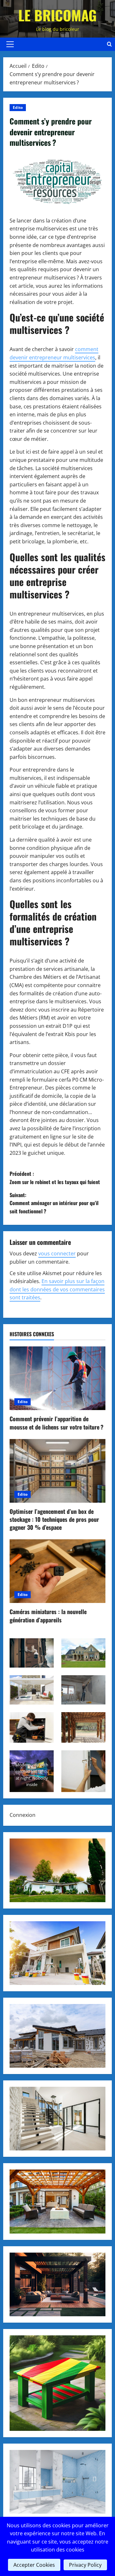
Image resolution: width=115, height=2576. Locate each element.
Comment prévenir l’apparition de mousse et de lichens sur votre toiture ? (57, 1423)
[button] (10, 44)
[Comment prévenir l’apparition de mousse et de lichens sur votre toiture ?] (57, 1378)
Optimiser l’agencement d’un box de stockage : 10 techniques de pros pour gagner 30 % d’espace (54, 1519)
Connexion (23, 1815)
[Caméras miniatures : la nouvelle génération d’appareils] (57, 1571)
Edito (18, 107)
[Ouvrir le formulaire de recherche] (109, 44)
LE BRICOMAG (57, 15)
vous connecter (57, 1253)
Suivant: (54, 1203)
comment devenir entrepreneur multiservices (54, 353)
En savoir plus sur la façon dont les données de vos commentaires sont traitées (57, 1289)
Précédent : (55, 1178)
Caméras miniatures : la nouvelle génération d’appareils (48, 1616)
